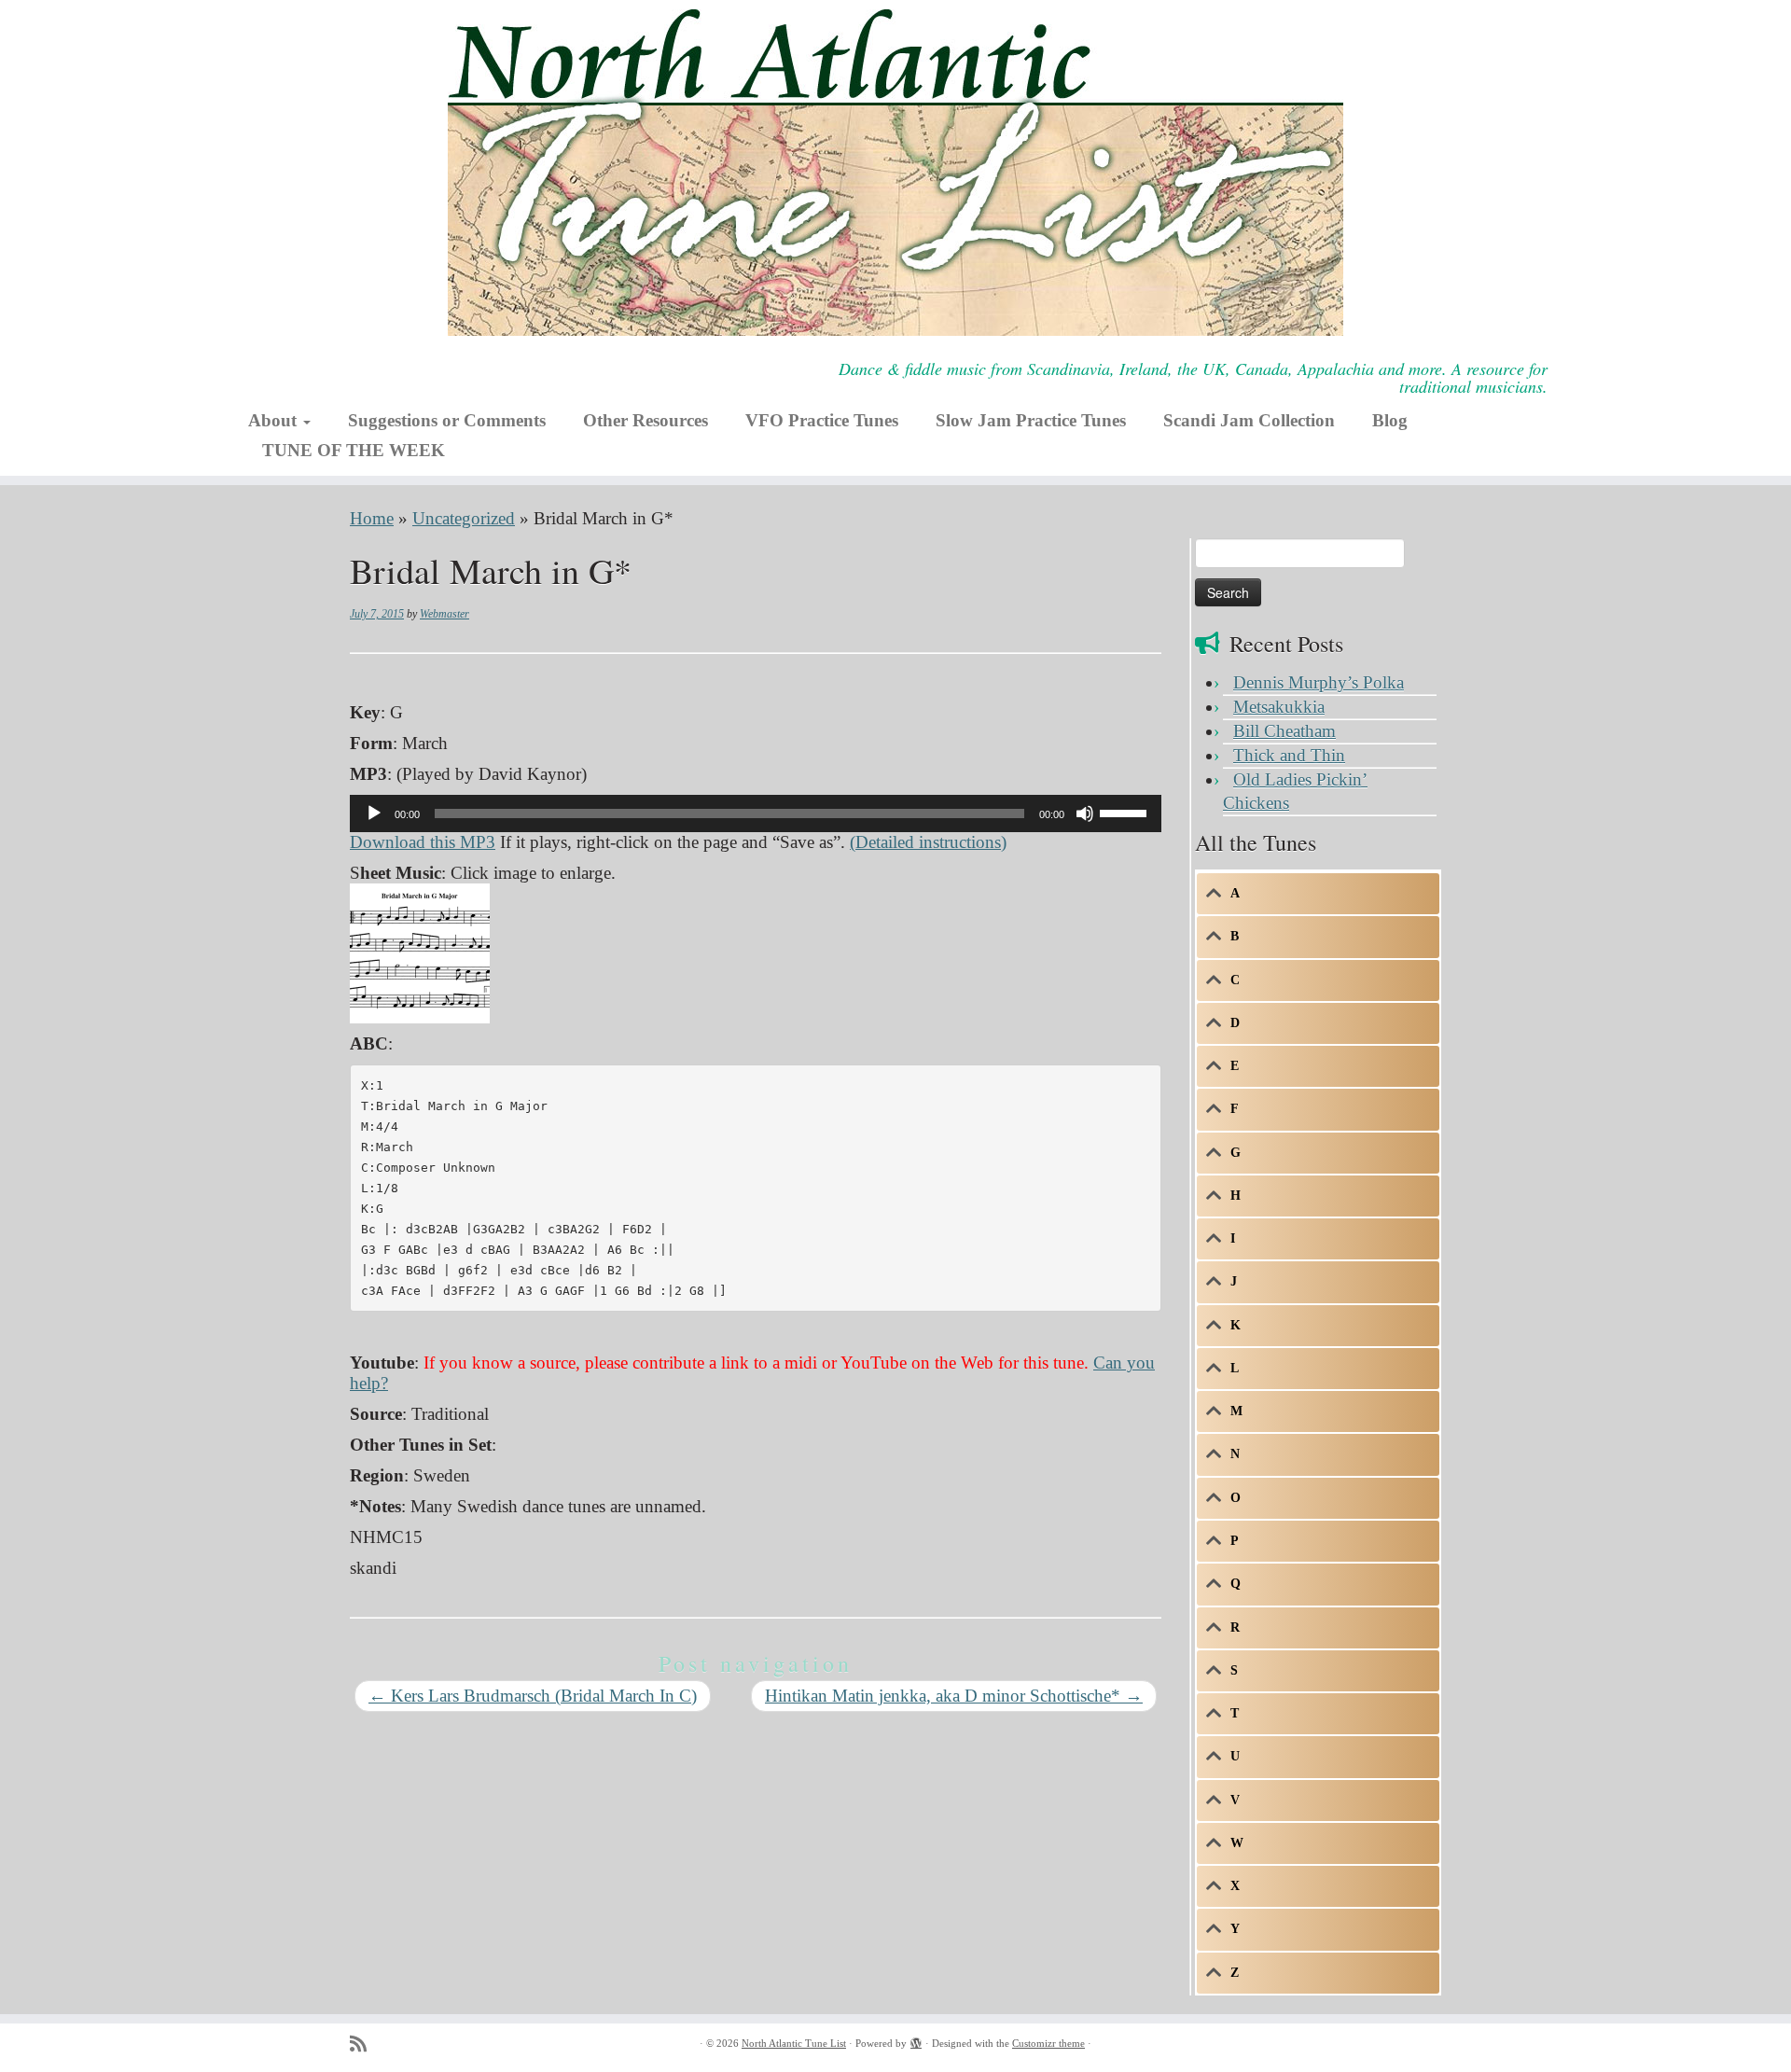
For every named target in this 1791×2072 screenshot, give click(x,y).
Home (372, 518)
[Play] (374, 814)
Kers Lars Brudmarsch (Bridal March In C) (533, 1696)
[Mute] (1085, 814)
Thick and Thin (1289, 755)
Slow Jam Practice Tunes (1031, 420)
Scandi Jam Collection (1249, 420)
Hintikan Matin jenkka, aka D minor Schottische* (954, 1696)
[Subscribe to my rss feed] (364, 2044)
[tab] (1318, 894)
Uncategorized (464, 518)
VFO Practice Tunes (822, 420)
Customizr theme (1048, 2043)
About (275, 420)
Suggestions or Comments (447, 420)
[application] (756, 814)
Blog (1390, 420)
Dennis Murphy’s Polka (1319, 682)
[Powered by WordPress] (916, 2040)
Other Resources (646, 420)
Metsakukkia (1279, 707)
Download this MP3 (423, 842)
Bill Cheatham (1284, 731)
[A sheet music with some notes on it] (420, 951)
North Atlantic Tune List (794, 2043)
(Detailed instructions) (928, 842)
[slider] (1126, 812)
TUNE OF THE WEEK (354, 450)
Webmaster (444, 614)
